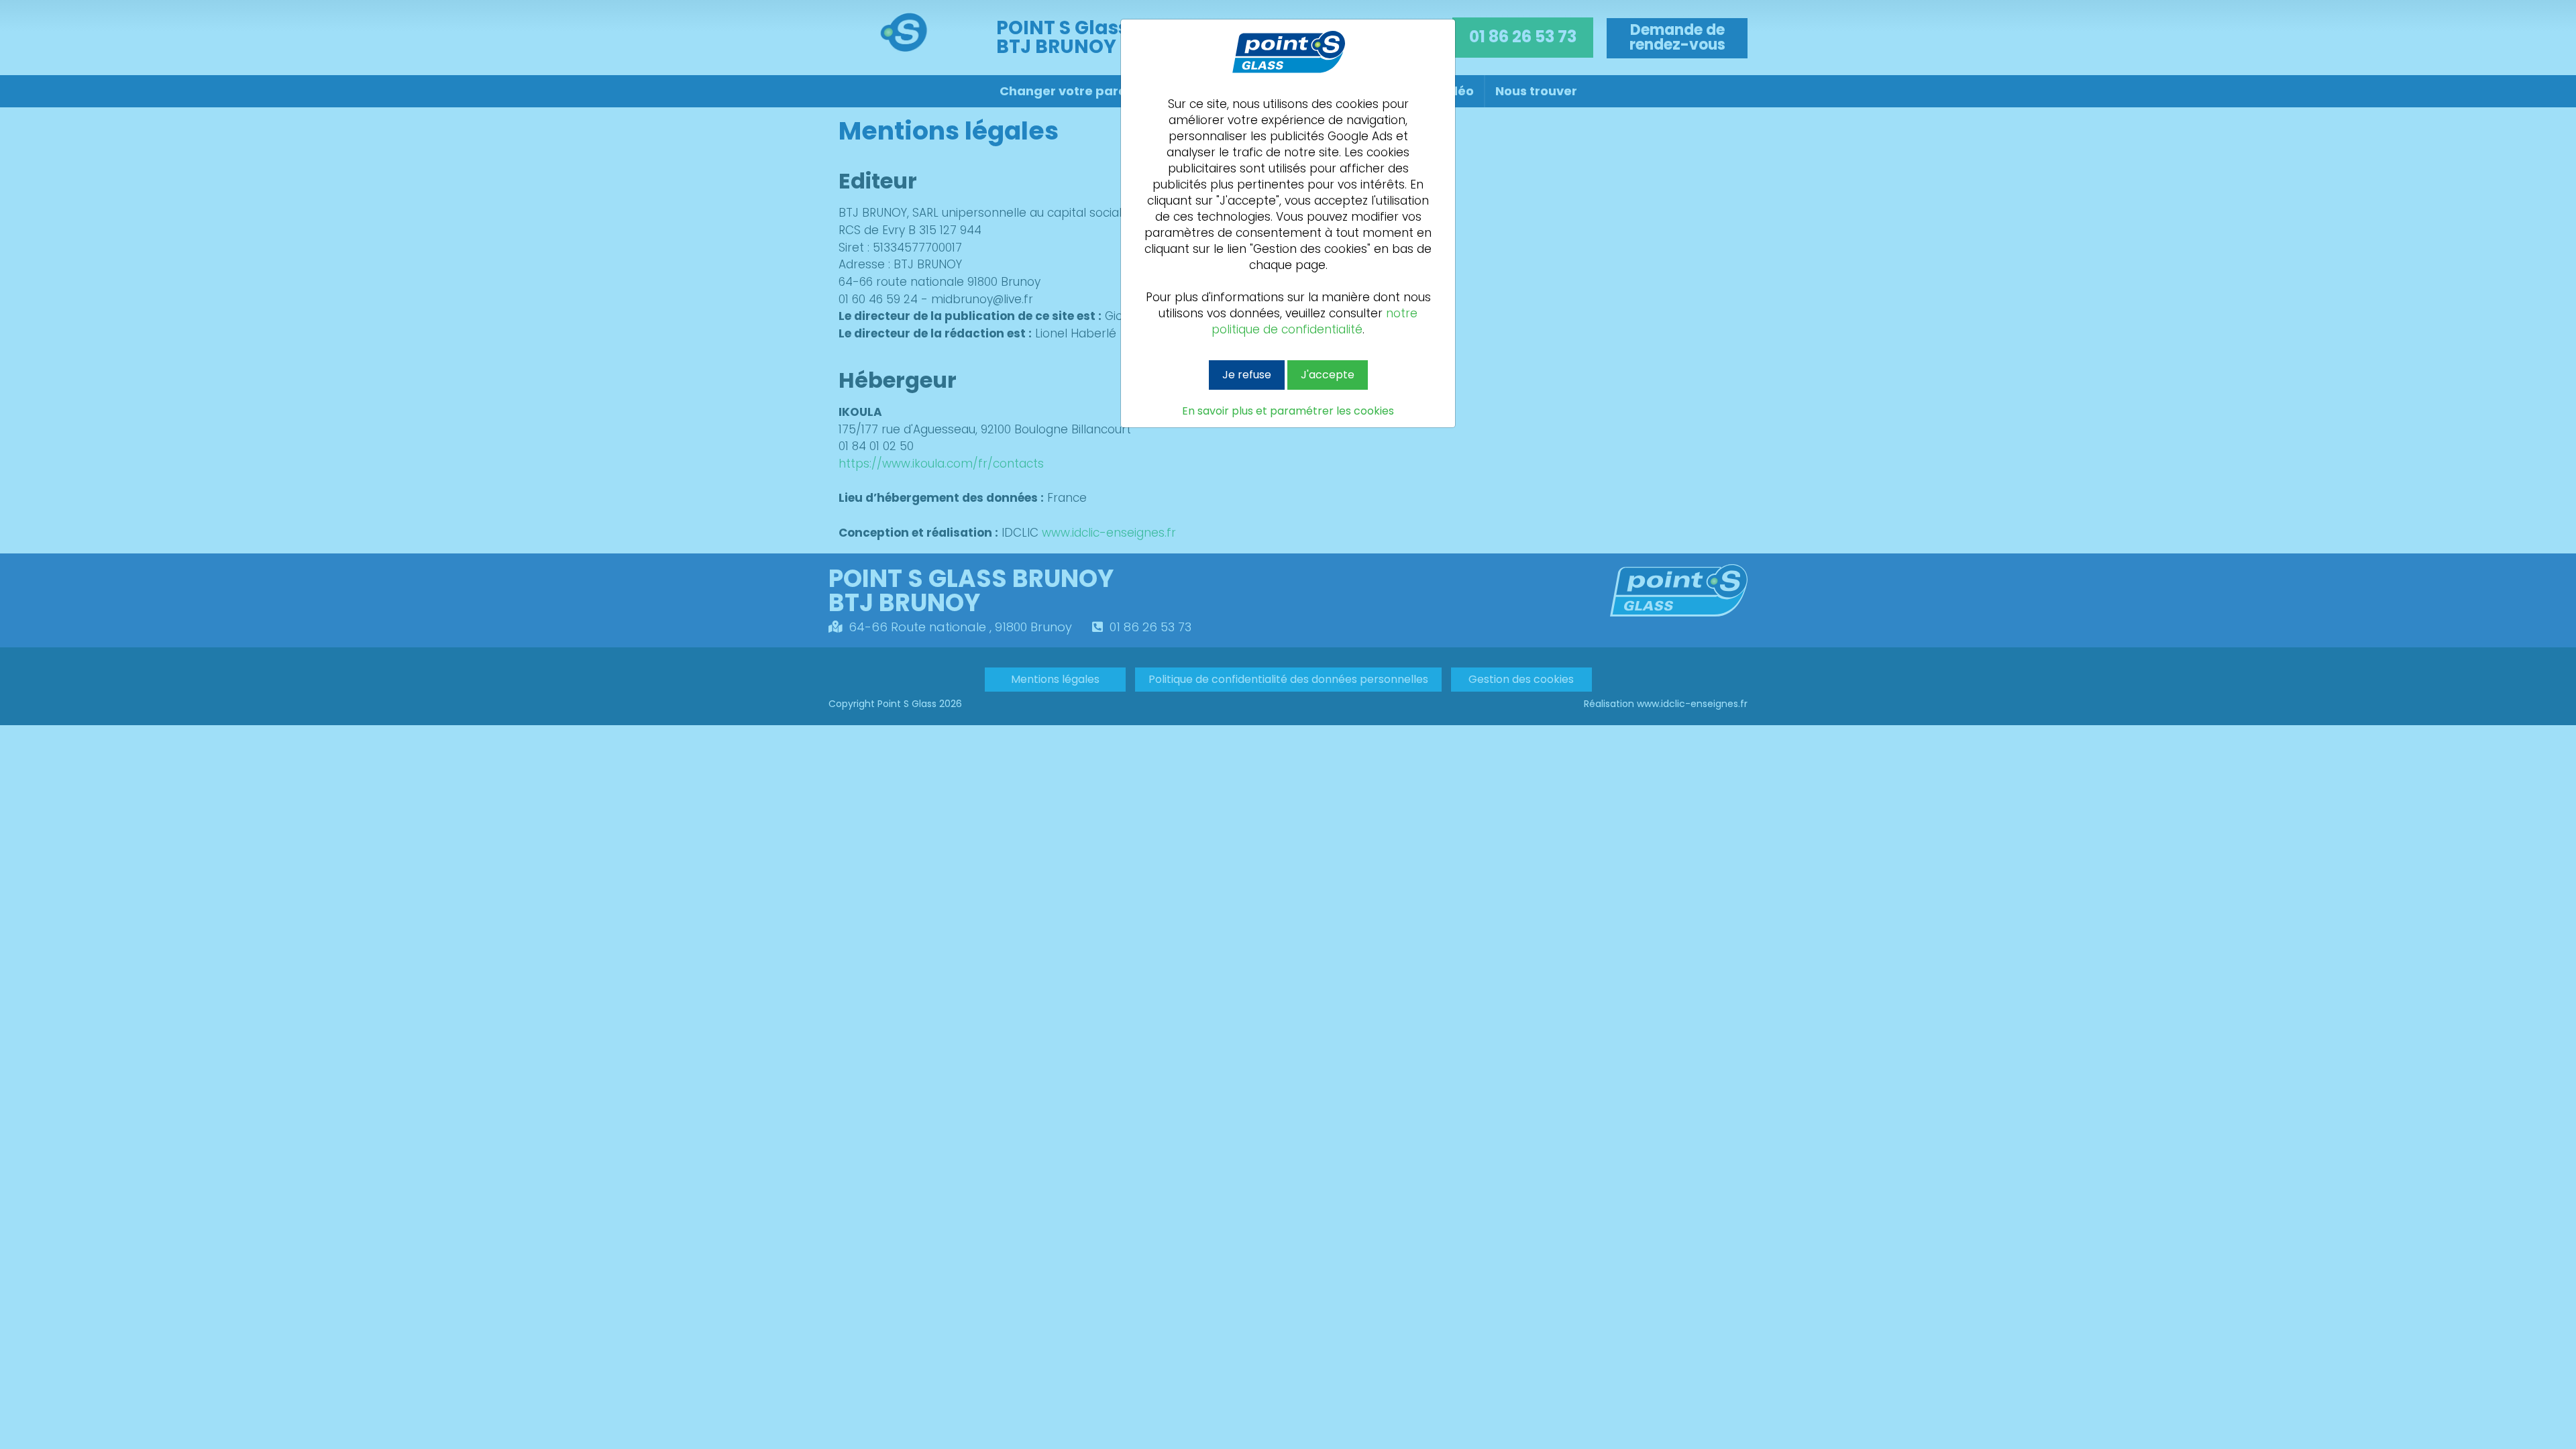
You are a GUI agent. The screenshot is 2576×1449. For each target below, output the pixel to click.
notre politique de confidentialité (1314, 321)
